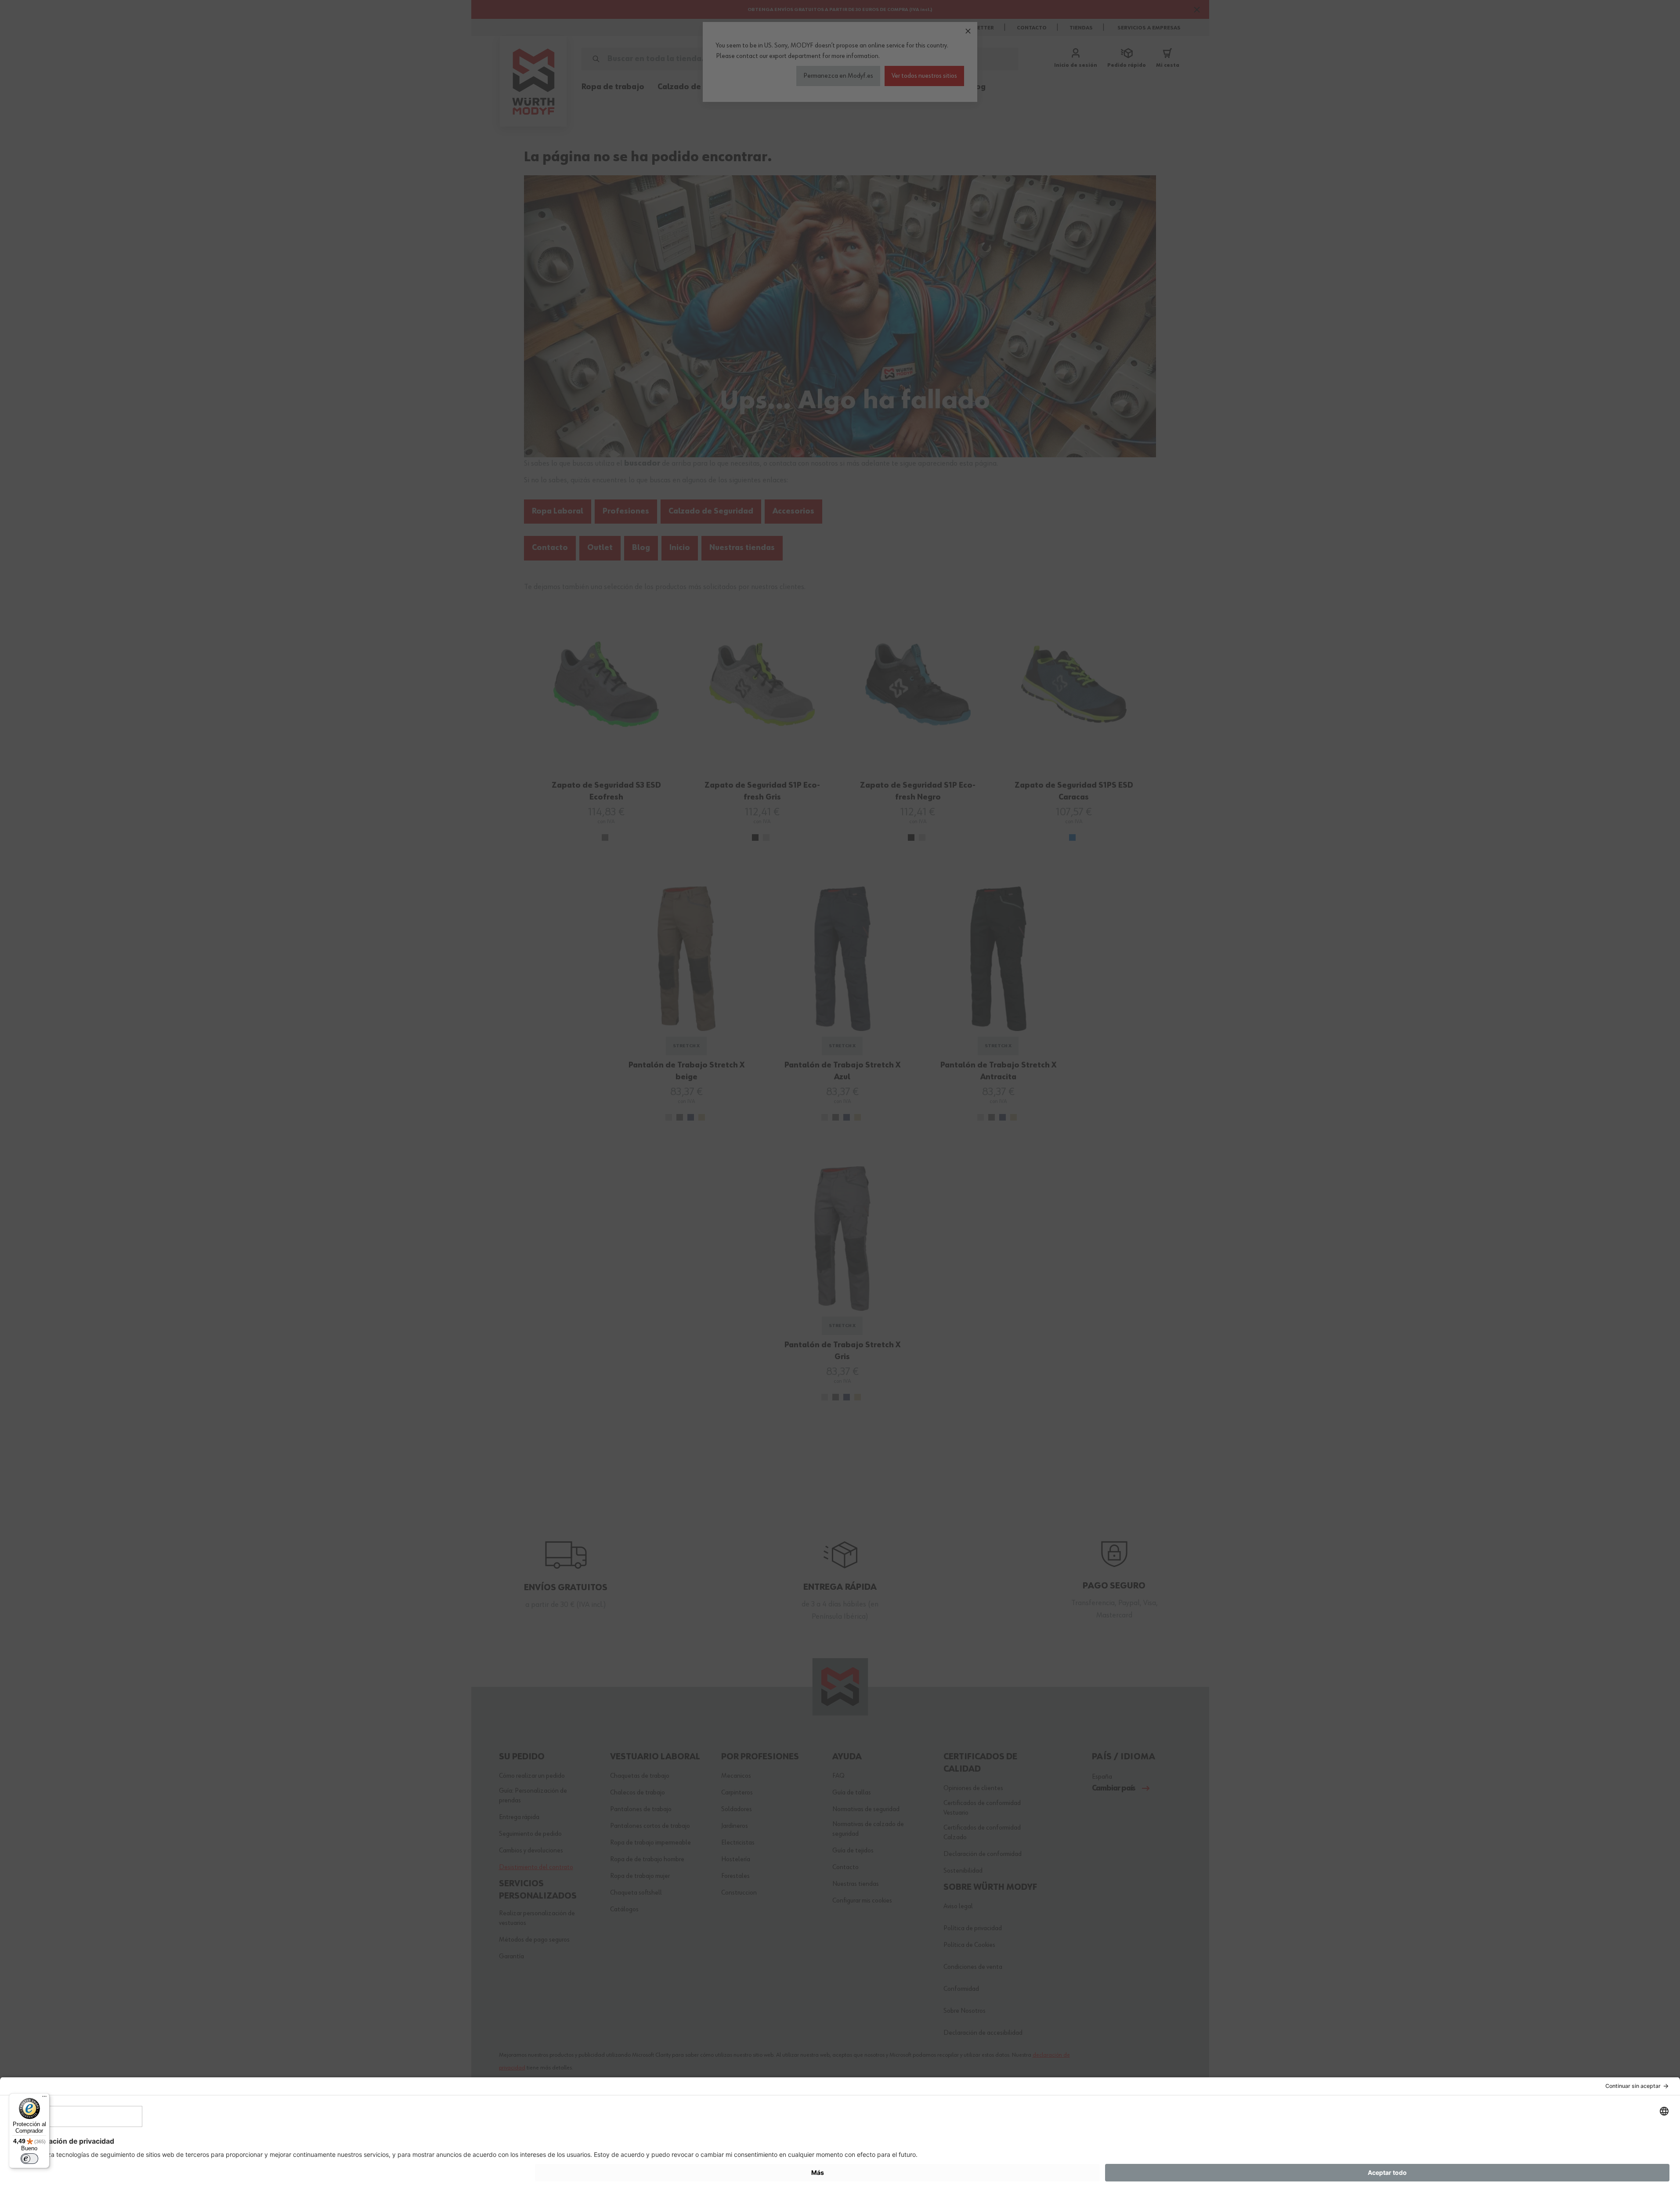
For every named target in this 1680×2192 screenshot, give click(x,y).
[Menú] (44, 2098)
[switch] (29, 2159)
